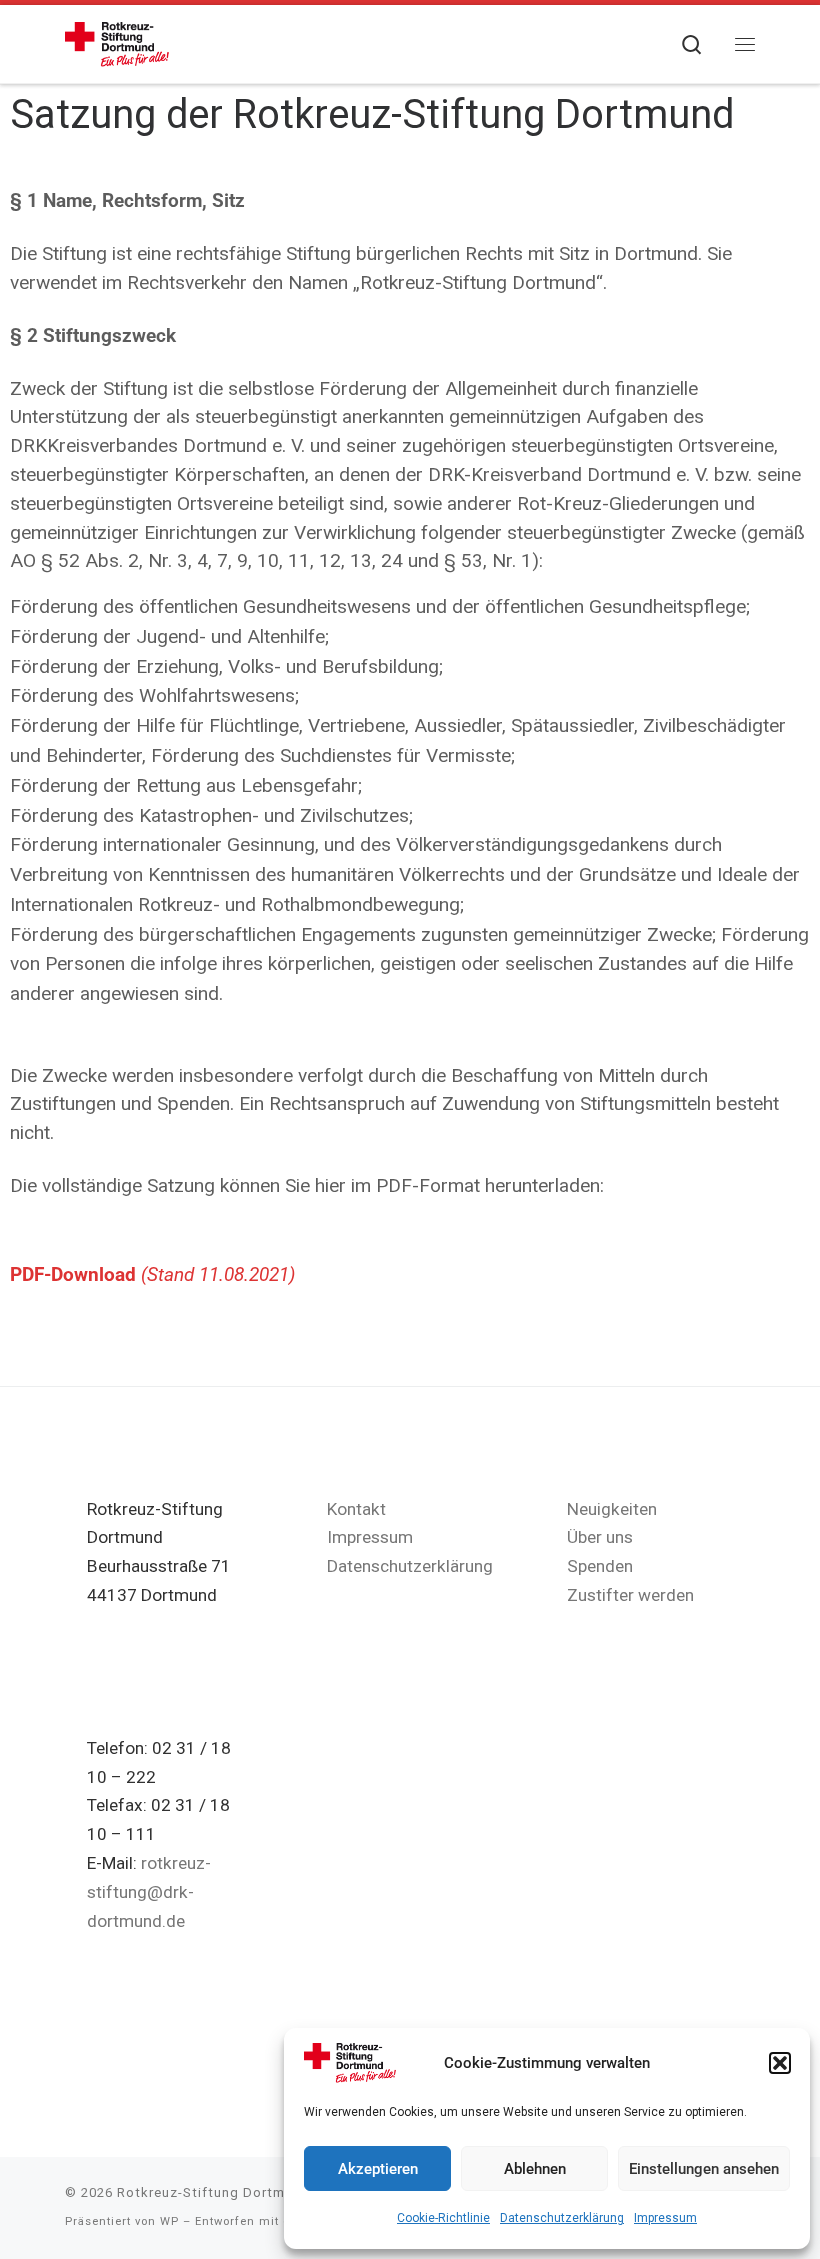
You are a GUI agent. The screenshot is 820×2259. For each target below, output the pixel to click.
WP (169, 2221)
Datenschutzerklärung (562, 2218)
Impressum (665, 2218)
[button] (780, 2063)
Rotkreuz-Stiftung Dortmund (213, 2192)
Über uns (600, 1537)
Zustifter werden (630, 1595)
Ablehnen (535, 2169)
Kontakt (356, 1509)
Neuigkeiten (612, 1509)
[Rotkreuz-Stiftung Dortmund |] (117, 42)
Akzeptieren (378, 2169)
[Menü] (745, 44)
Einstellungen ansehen (704, 2169)
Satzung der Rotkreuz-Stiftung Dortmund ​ (377, 115)
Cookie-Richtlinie (443, 2218)
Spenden (600, 1566)
